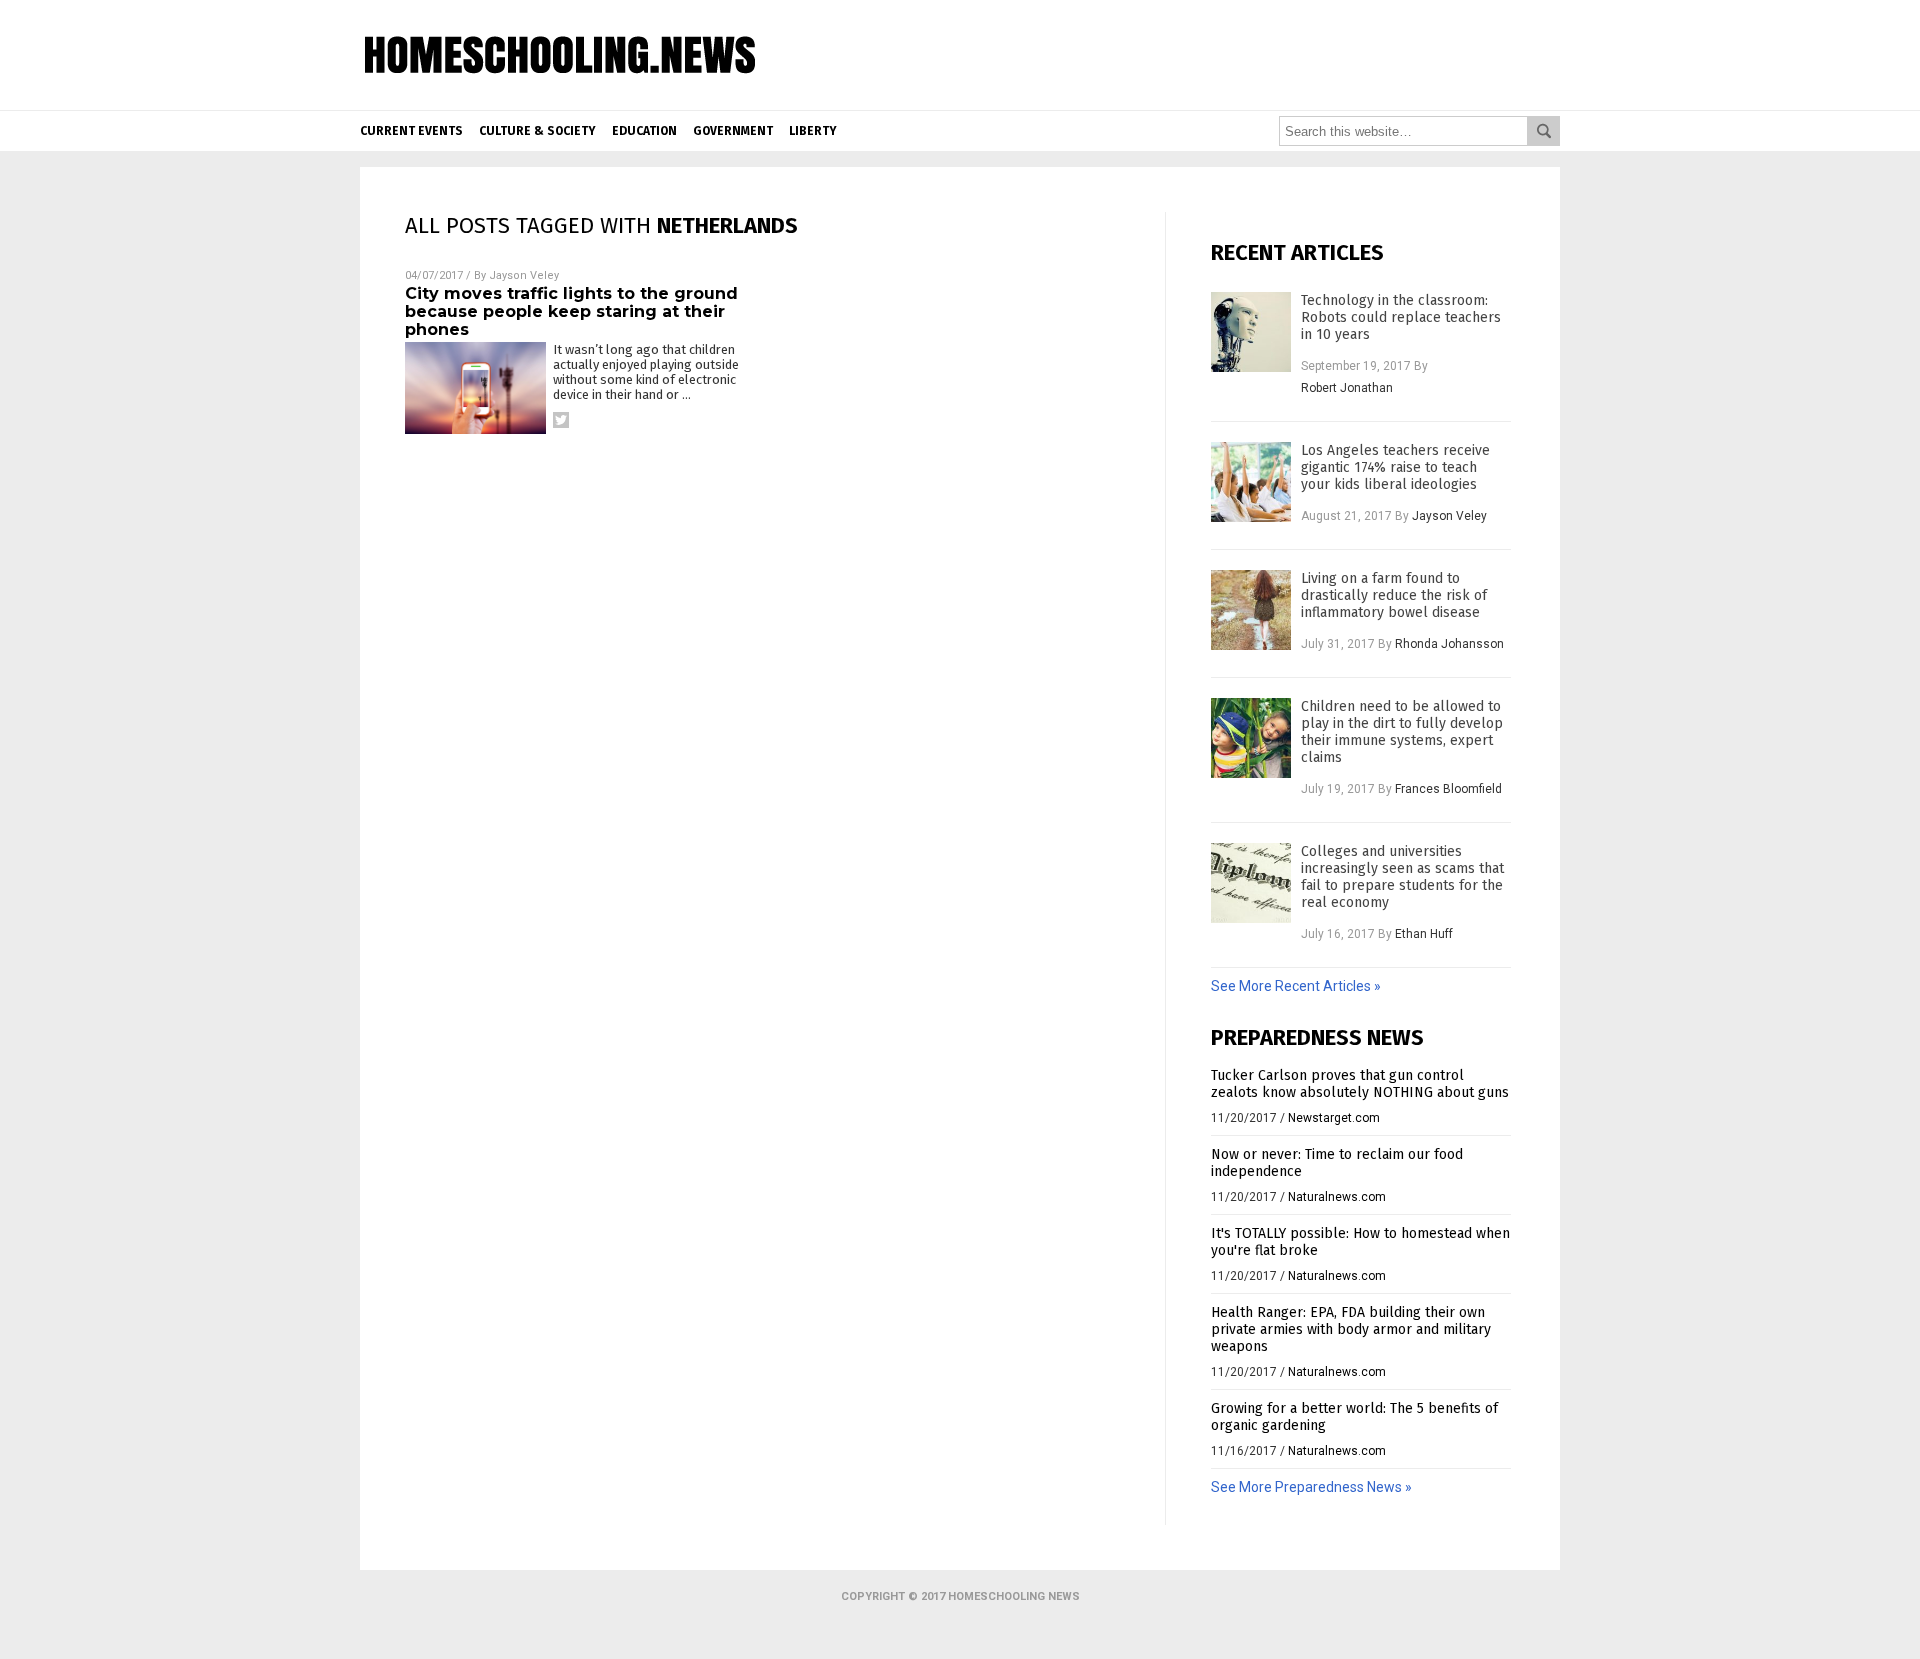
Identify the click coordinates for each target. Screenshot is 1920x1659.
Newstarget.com (1334, 1118)
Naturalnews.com (1337, 1197)
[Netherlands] (560, 92)
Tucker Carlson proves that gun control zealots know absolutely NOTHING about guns (1360, 1084)
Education (644, 131)
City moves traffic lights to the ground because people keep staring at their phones (571, 311)
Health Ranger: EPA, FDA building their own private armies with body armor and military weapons (1351, 1329)
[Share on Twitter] (561, 420)
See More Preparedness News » (1311, 1487)
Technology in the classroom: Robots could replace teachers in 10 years (1401, 317)
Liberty (813, 131)
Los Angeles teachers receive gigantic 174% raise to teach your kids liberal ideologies (1395, 467)
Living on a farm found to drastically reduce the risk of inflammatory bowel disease (1394, 595)
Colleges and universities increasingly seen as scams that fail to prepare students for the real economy (1402, 877)
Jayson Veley (524, 275)
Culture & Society (537, 131)
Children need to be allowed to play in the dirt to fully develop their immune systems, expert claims (1402, 732)
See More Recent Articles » (1296, 986)
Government (733, 131)
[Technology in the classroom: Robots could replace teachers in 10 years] (1251, 332)
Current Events (411, 131)
